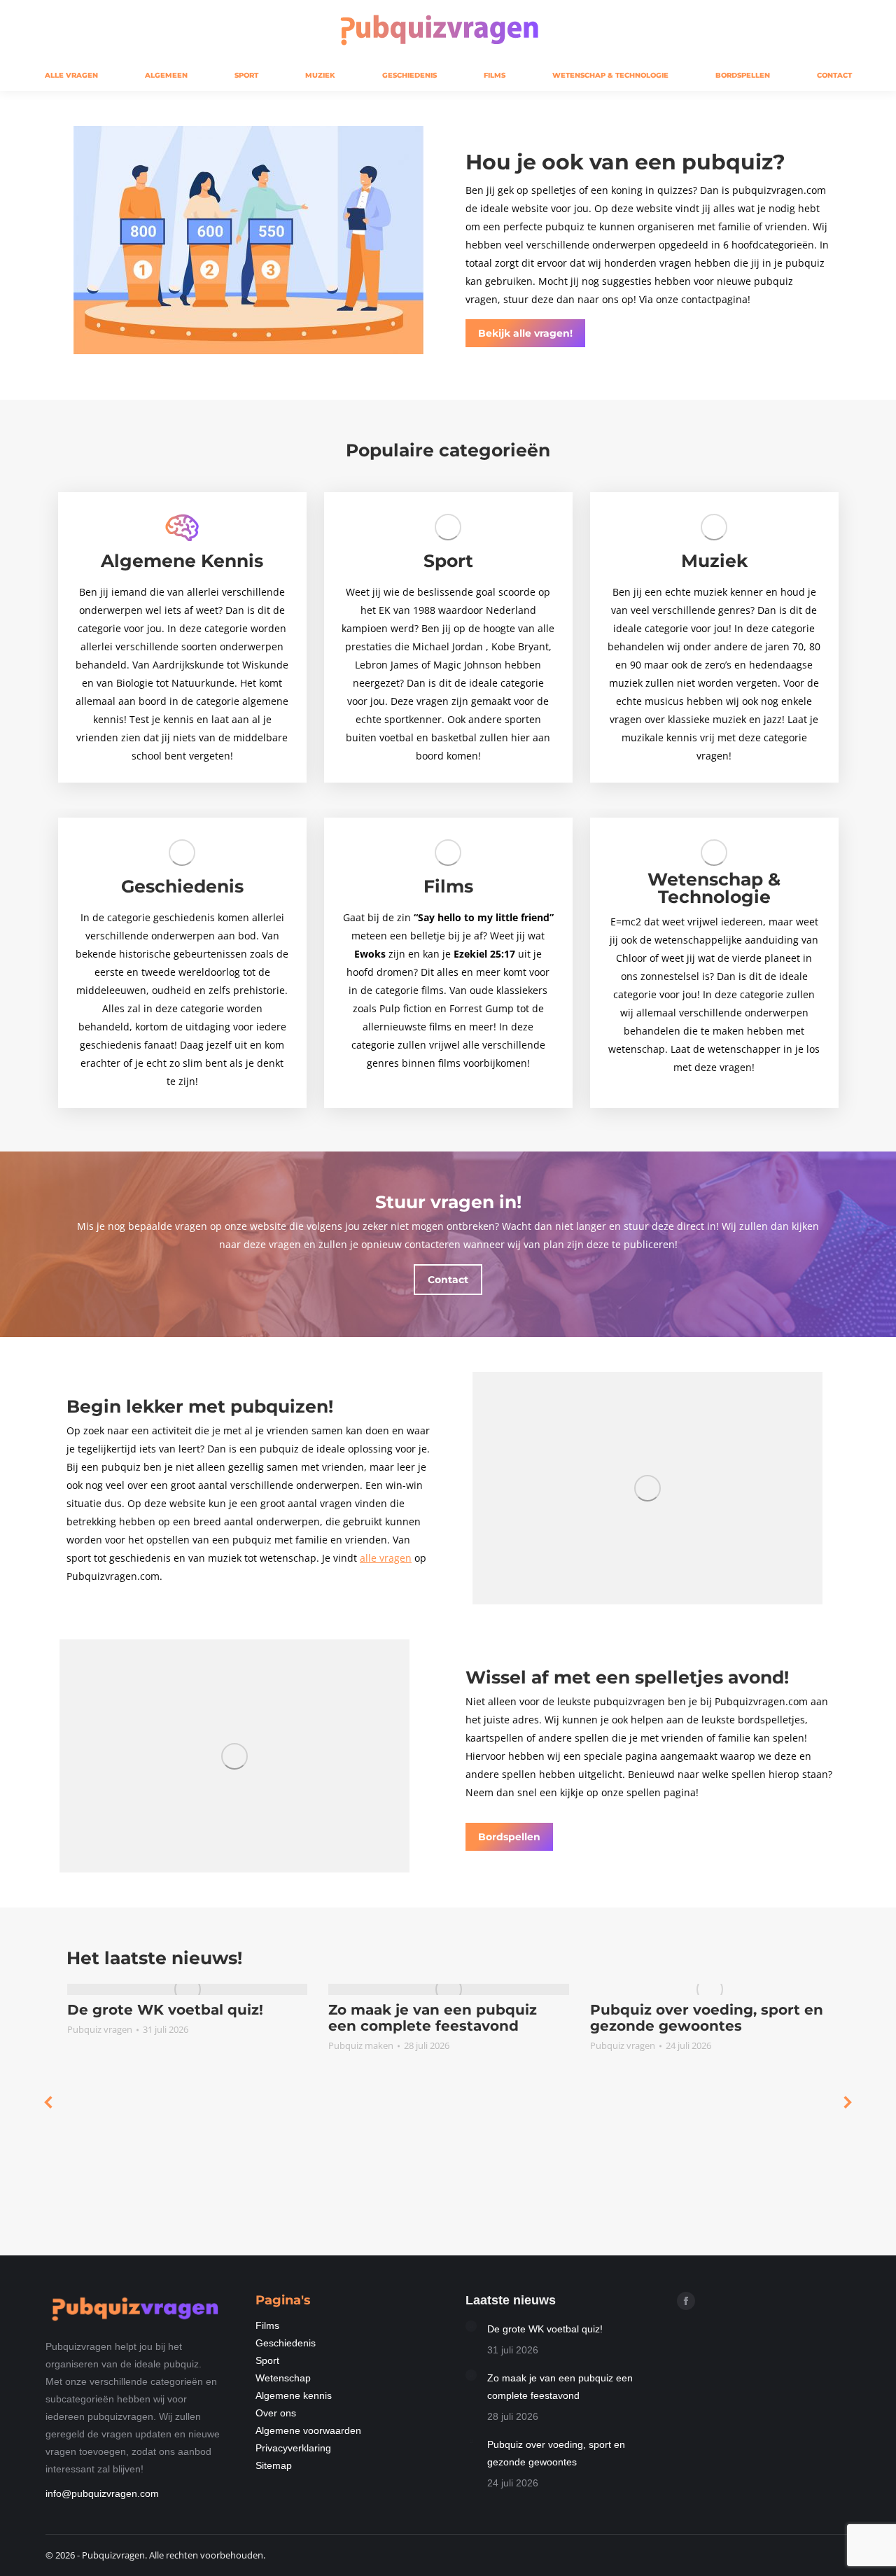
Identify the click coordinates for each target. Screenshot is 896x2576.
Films (267, 2325)
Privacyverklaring (293, 2448)
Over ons (276, 2413)
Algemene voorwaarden (308, 2430)
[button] (49, 2102)
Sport (267, 2360)
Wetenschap (283, 2378)
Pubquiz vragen (100, 2029)
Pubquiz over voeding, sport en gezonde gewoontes (707, 2018)
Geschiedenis (286, 2343)
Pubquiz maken (361, 2045)
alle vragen (386, 1558)
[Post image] (471, 2326)
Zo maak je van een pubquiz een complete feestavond (433, 2018)
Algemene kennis (294, 2395)
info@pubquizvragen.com (102, 2493)
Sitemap (274, 2465)
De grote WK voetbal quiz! (165, 2010)
